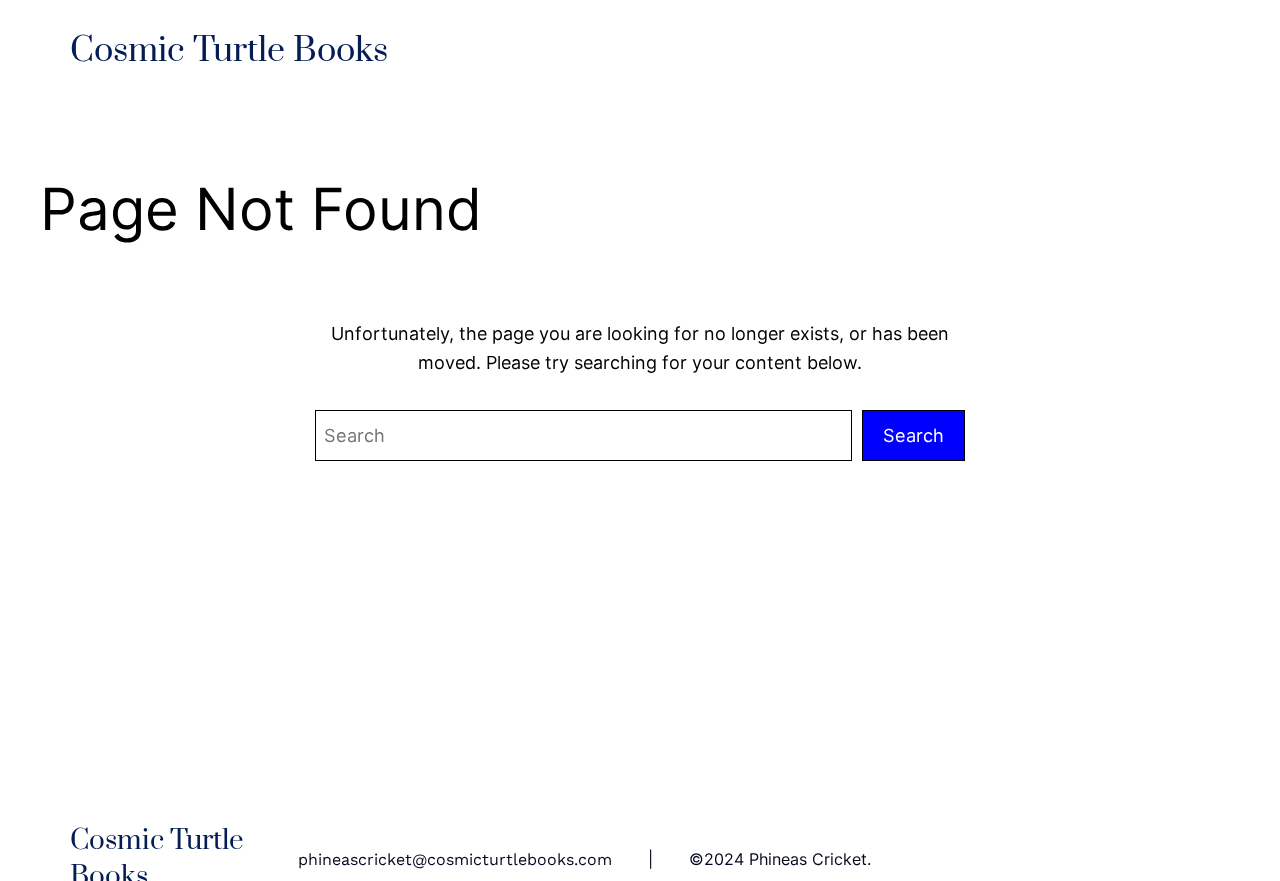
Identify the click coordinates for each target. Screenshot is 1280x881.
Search (913, 435)
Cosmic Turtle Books (229, 51)
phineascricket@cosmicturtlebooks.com (455, 859)
